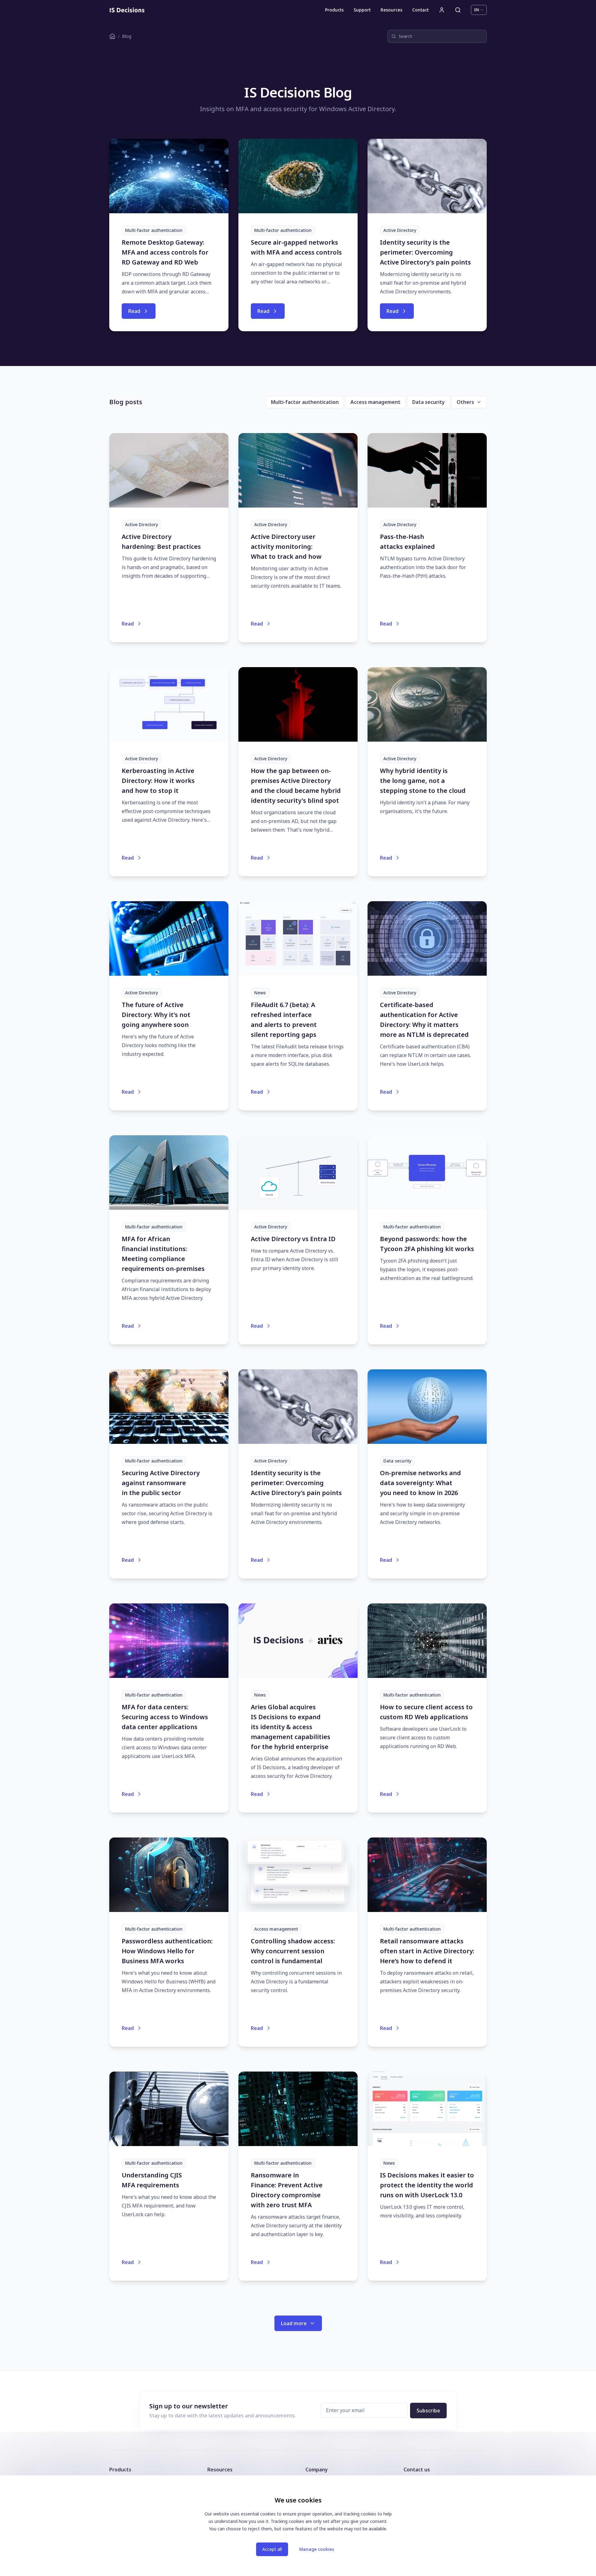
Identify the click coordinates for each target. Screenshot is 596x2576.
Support (362, 10)
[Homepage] (127, 10)
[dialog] (298, 2526)
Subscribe (428, 2411)
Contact (420, 10)
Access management (375, 402)
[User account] (442, 10)
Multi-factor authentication (305, 402)
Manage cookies (317, 2549)
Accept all (272, 2549)
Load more (294, 2323)
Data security (429, 402)
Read (134, 311)
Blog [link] (127, 36)
